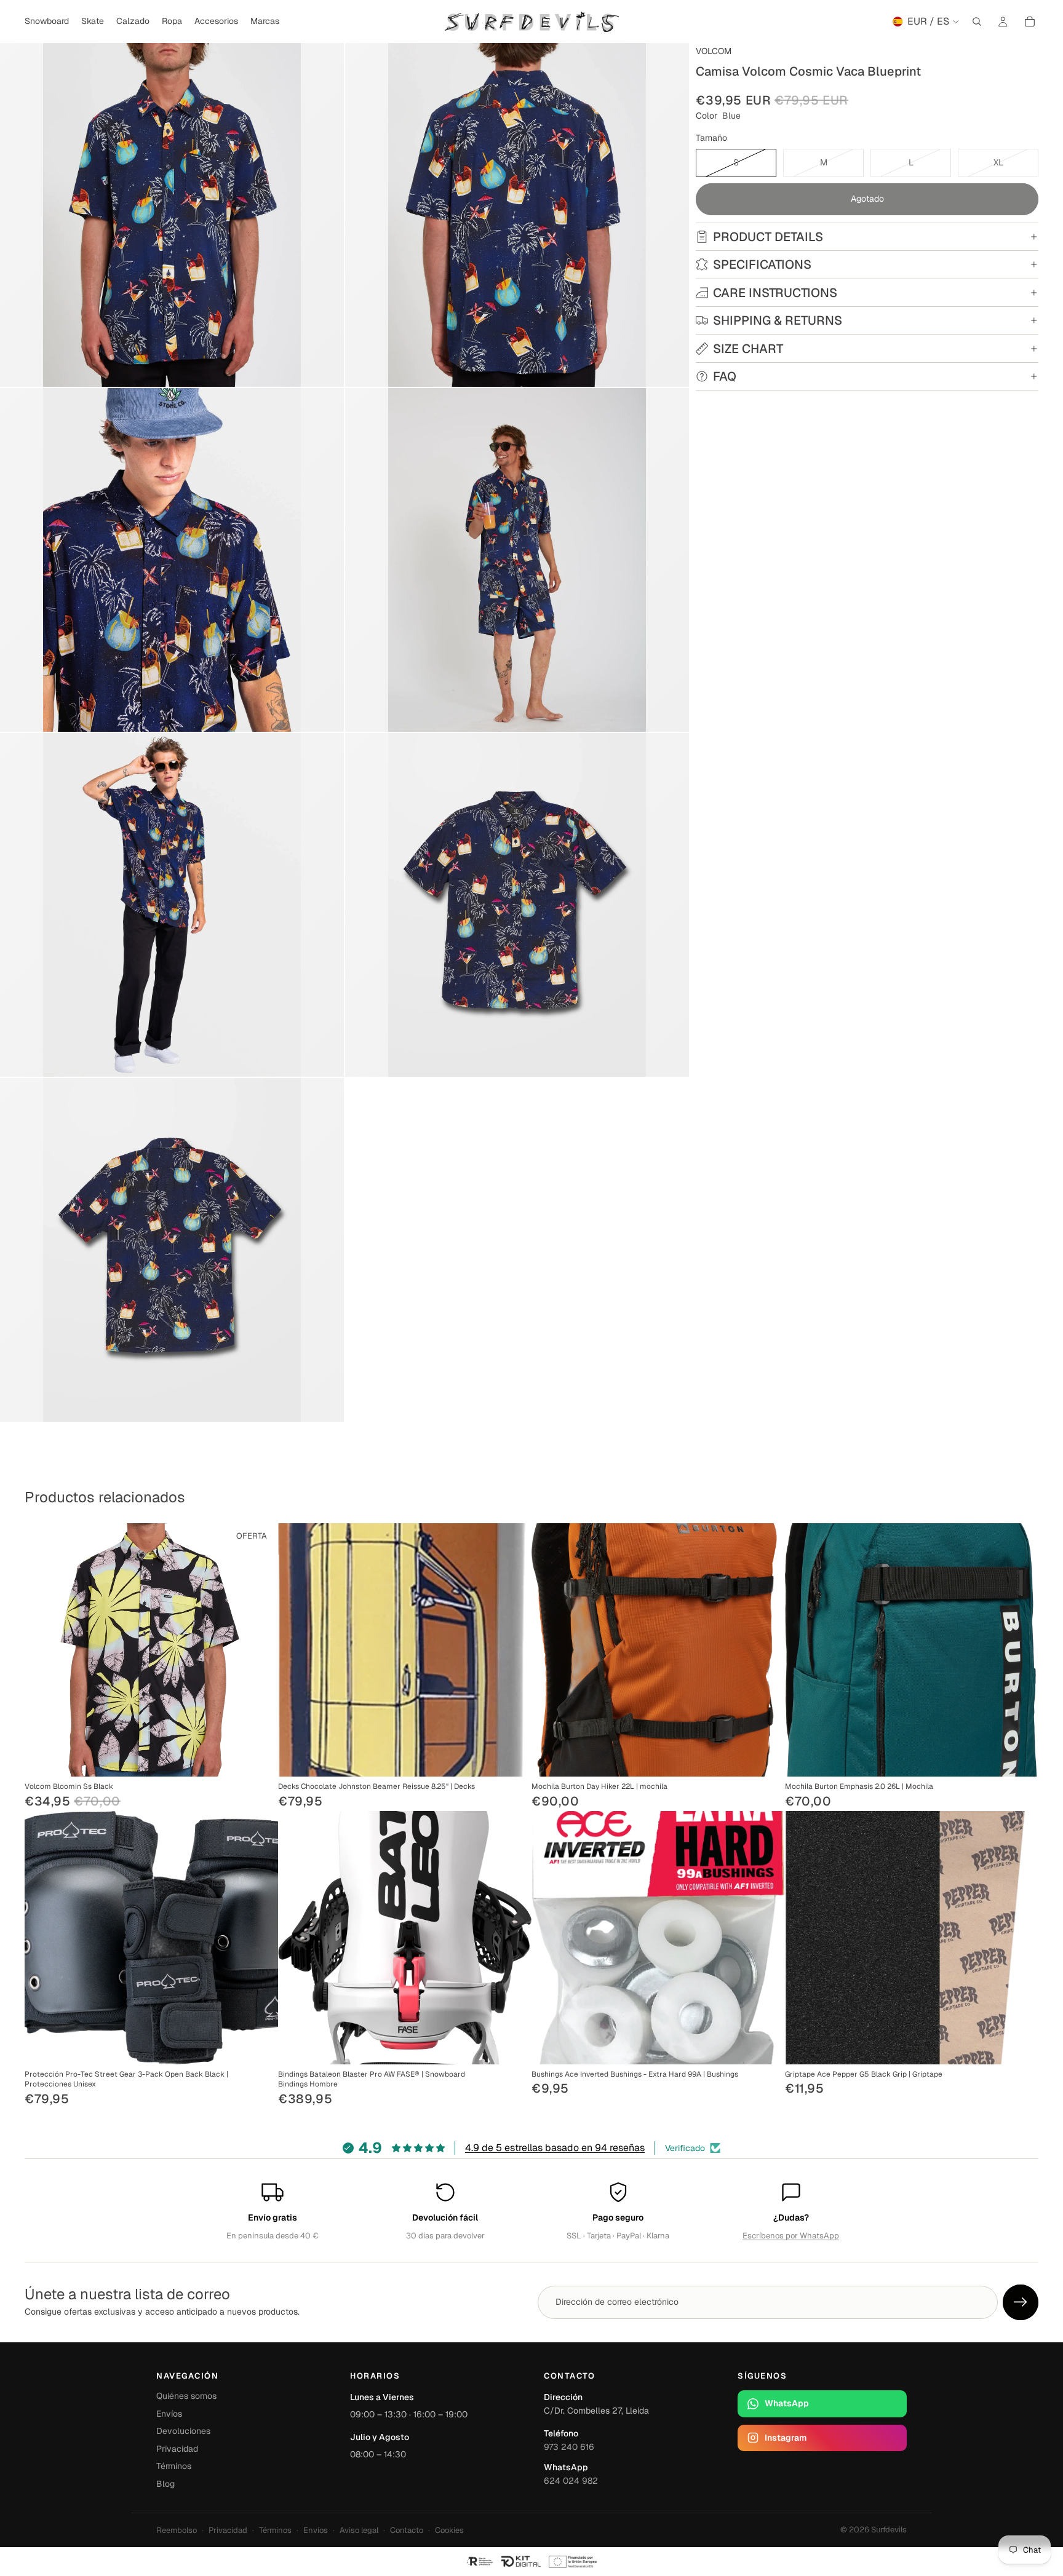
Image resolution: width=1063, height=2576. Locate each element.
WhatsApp (787, 2403)
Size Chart (748, 349)
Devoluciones (183, 2431)
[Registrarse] (1021, 2302)
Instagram (786, 2438)
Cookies (449, 2530)
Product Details (768, 237)
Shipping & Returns (778, 320)
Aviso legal (359, 2530)
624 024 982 (571, 2481)
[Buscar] (977, 22)
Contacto (407, 2530)
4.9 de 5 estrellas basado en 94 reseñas (555, 2148)
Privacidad (177, 2449)
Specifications (762, 264)
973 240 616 (569, 2447)
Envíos (169, 2414)
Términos (174, 2466)
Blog (165, 2484)
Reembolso (177, 2530)
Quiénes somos (186, 2396)
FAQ (725, 376)
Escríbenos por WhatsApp (791, 2236)
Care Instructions (775, 293)
